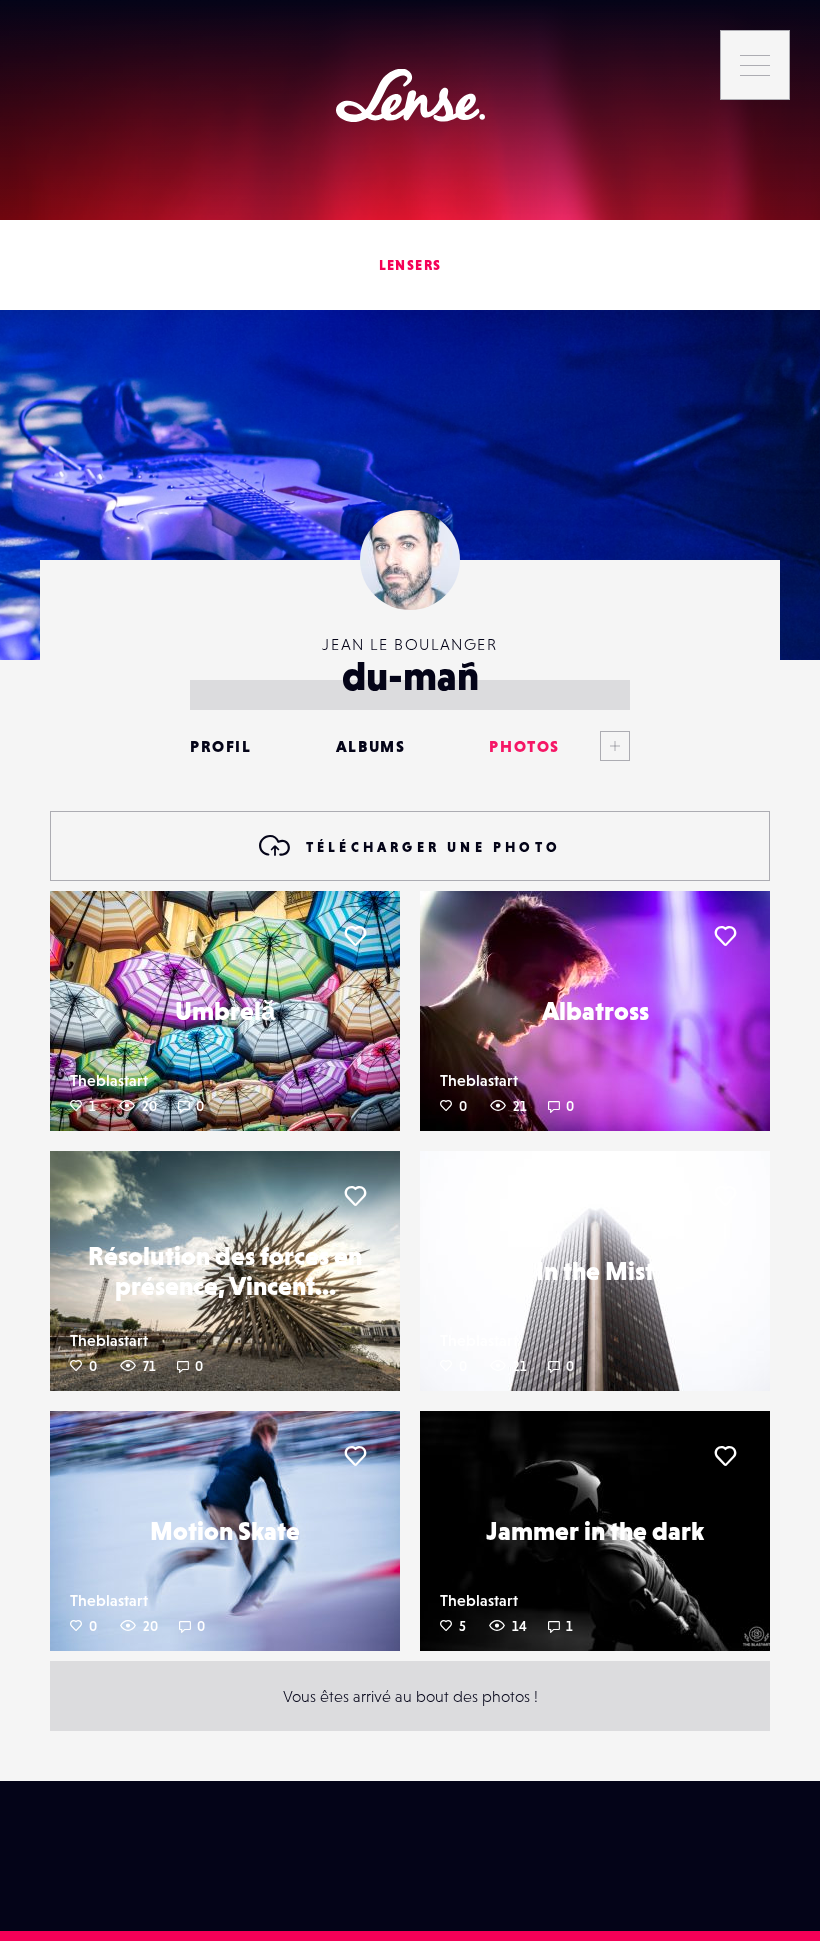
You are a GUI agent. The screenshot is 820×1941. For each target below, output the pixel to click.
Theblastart (109, 1080)
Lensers (410, 265)
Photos (524, 746)
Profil (221, 746)
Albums (371, 746)
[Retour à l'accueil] (410, 95)
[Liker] (355, 936)
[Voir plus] (595, 746)
